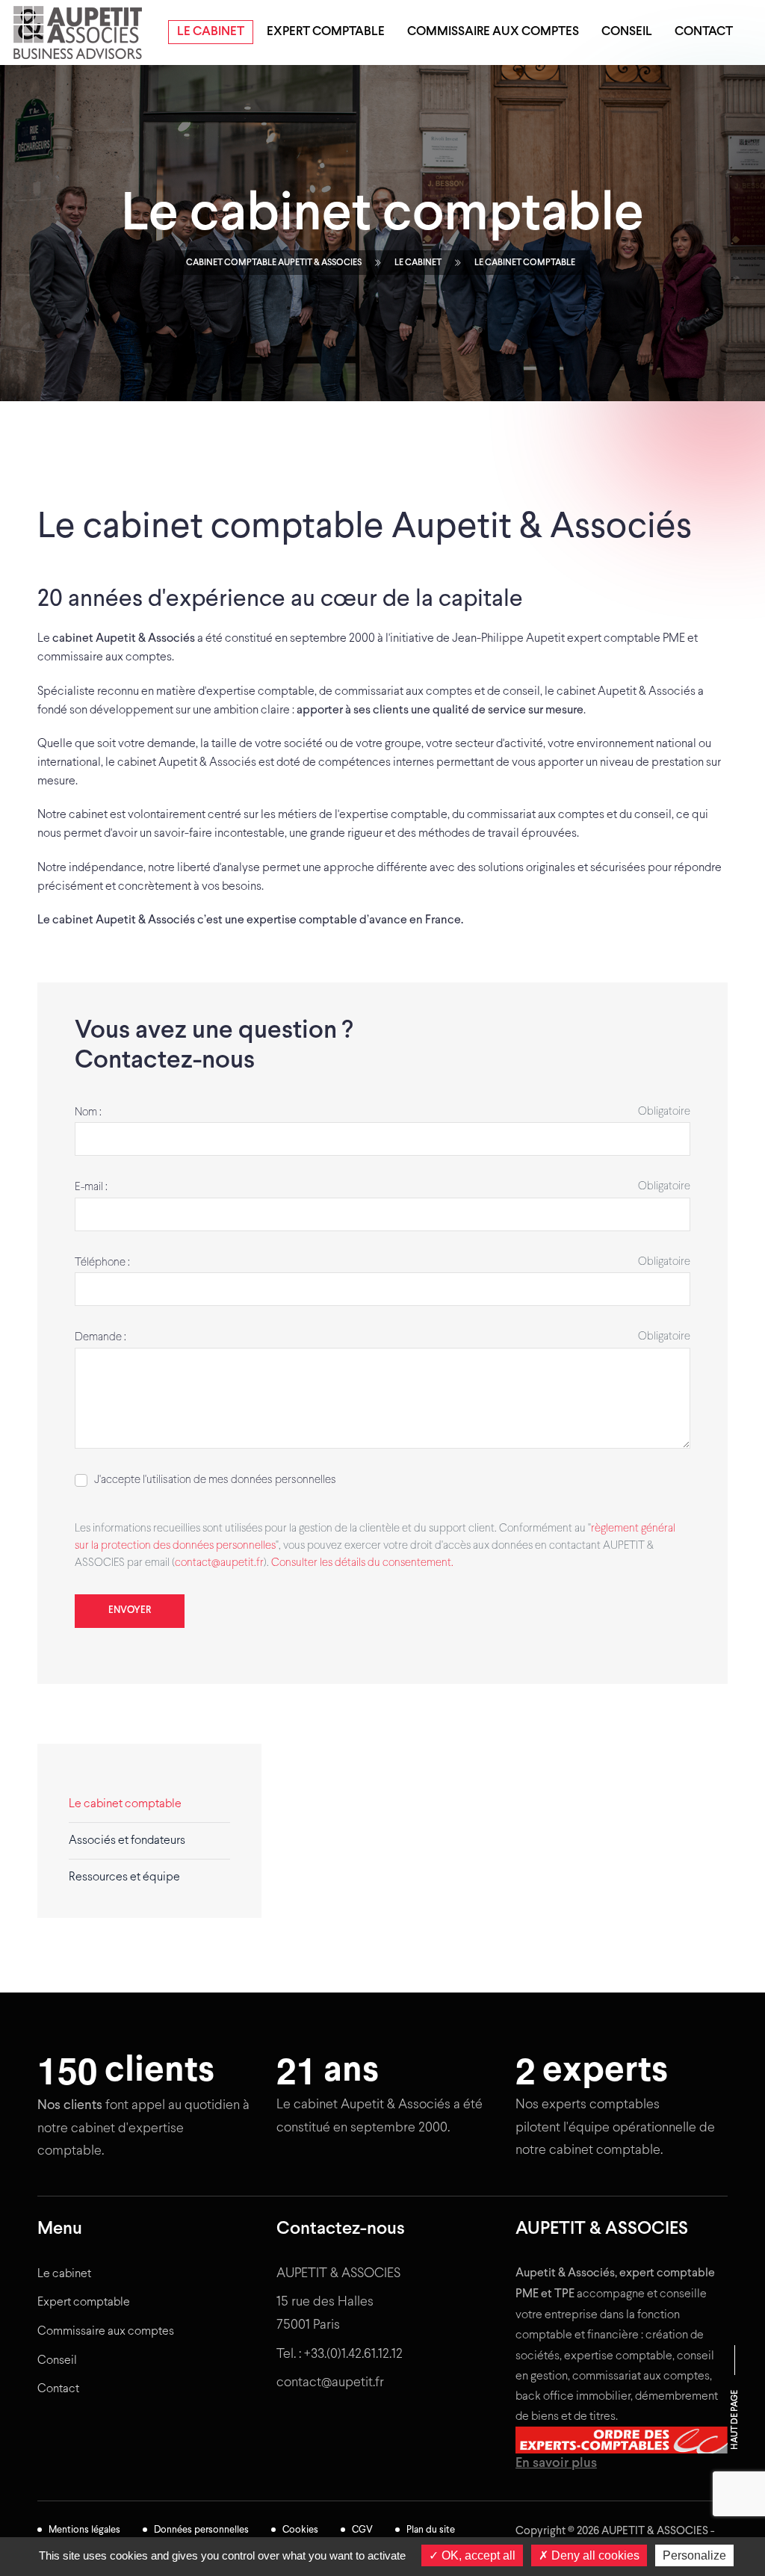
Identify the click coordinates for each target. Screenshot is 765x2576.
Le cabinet (211, 32)
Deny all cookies (594, 2555)
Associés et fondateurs (127, 1840)
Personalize (694, 2555)
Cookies (300, 2530)
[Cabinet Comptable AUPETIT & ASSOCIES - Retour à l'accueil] (81, 32)
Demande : (100, 1337)
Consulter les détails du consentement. (362, 1563)
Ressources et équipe (124, 1877)
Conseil (627, 32)
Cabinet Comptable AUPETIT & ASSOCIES (274, 263)
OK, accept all (477, 2555)
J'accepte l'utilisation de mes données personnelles (215, 1480)
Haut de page (735, 2420)
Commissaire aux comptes (493, 32)
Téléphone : (102, 1263)
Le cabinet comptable (125, 1804)
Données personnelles (201, 2530)
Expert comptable (326, 32)
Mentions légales (84, 2530)
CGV (362, 2530)
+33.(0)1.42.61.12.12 (353, 2354)
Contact (704, 32)
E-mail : (91, 1187)
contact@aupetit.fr (219, 1563)
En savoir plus (556, 2464)
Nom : (88, 1112)
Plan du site (431, 2530)
